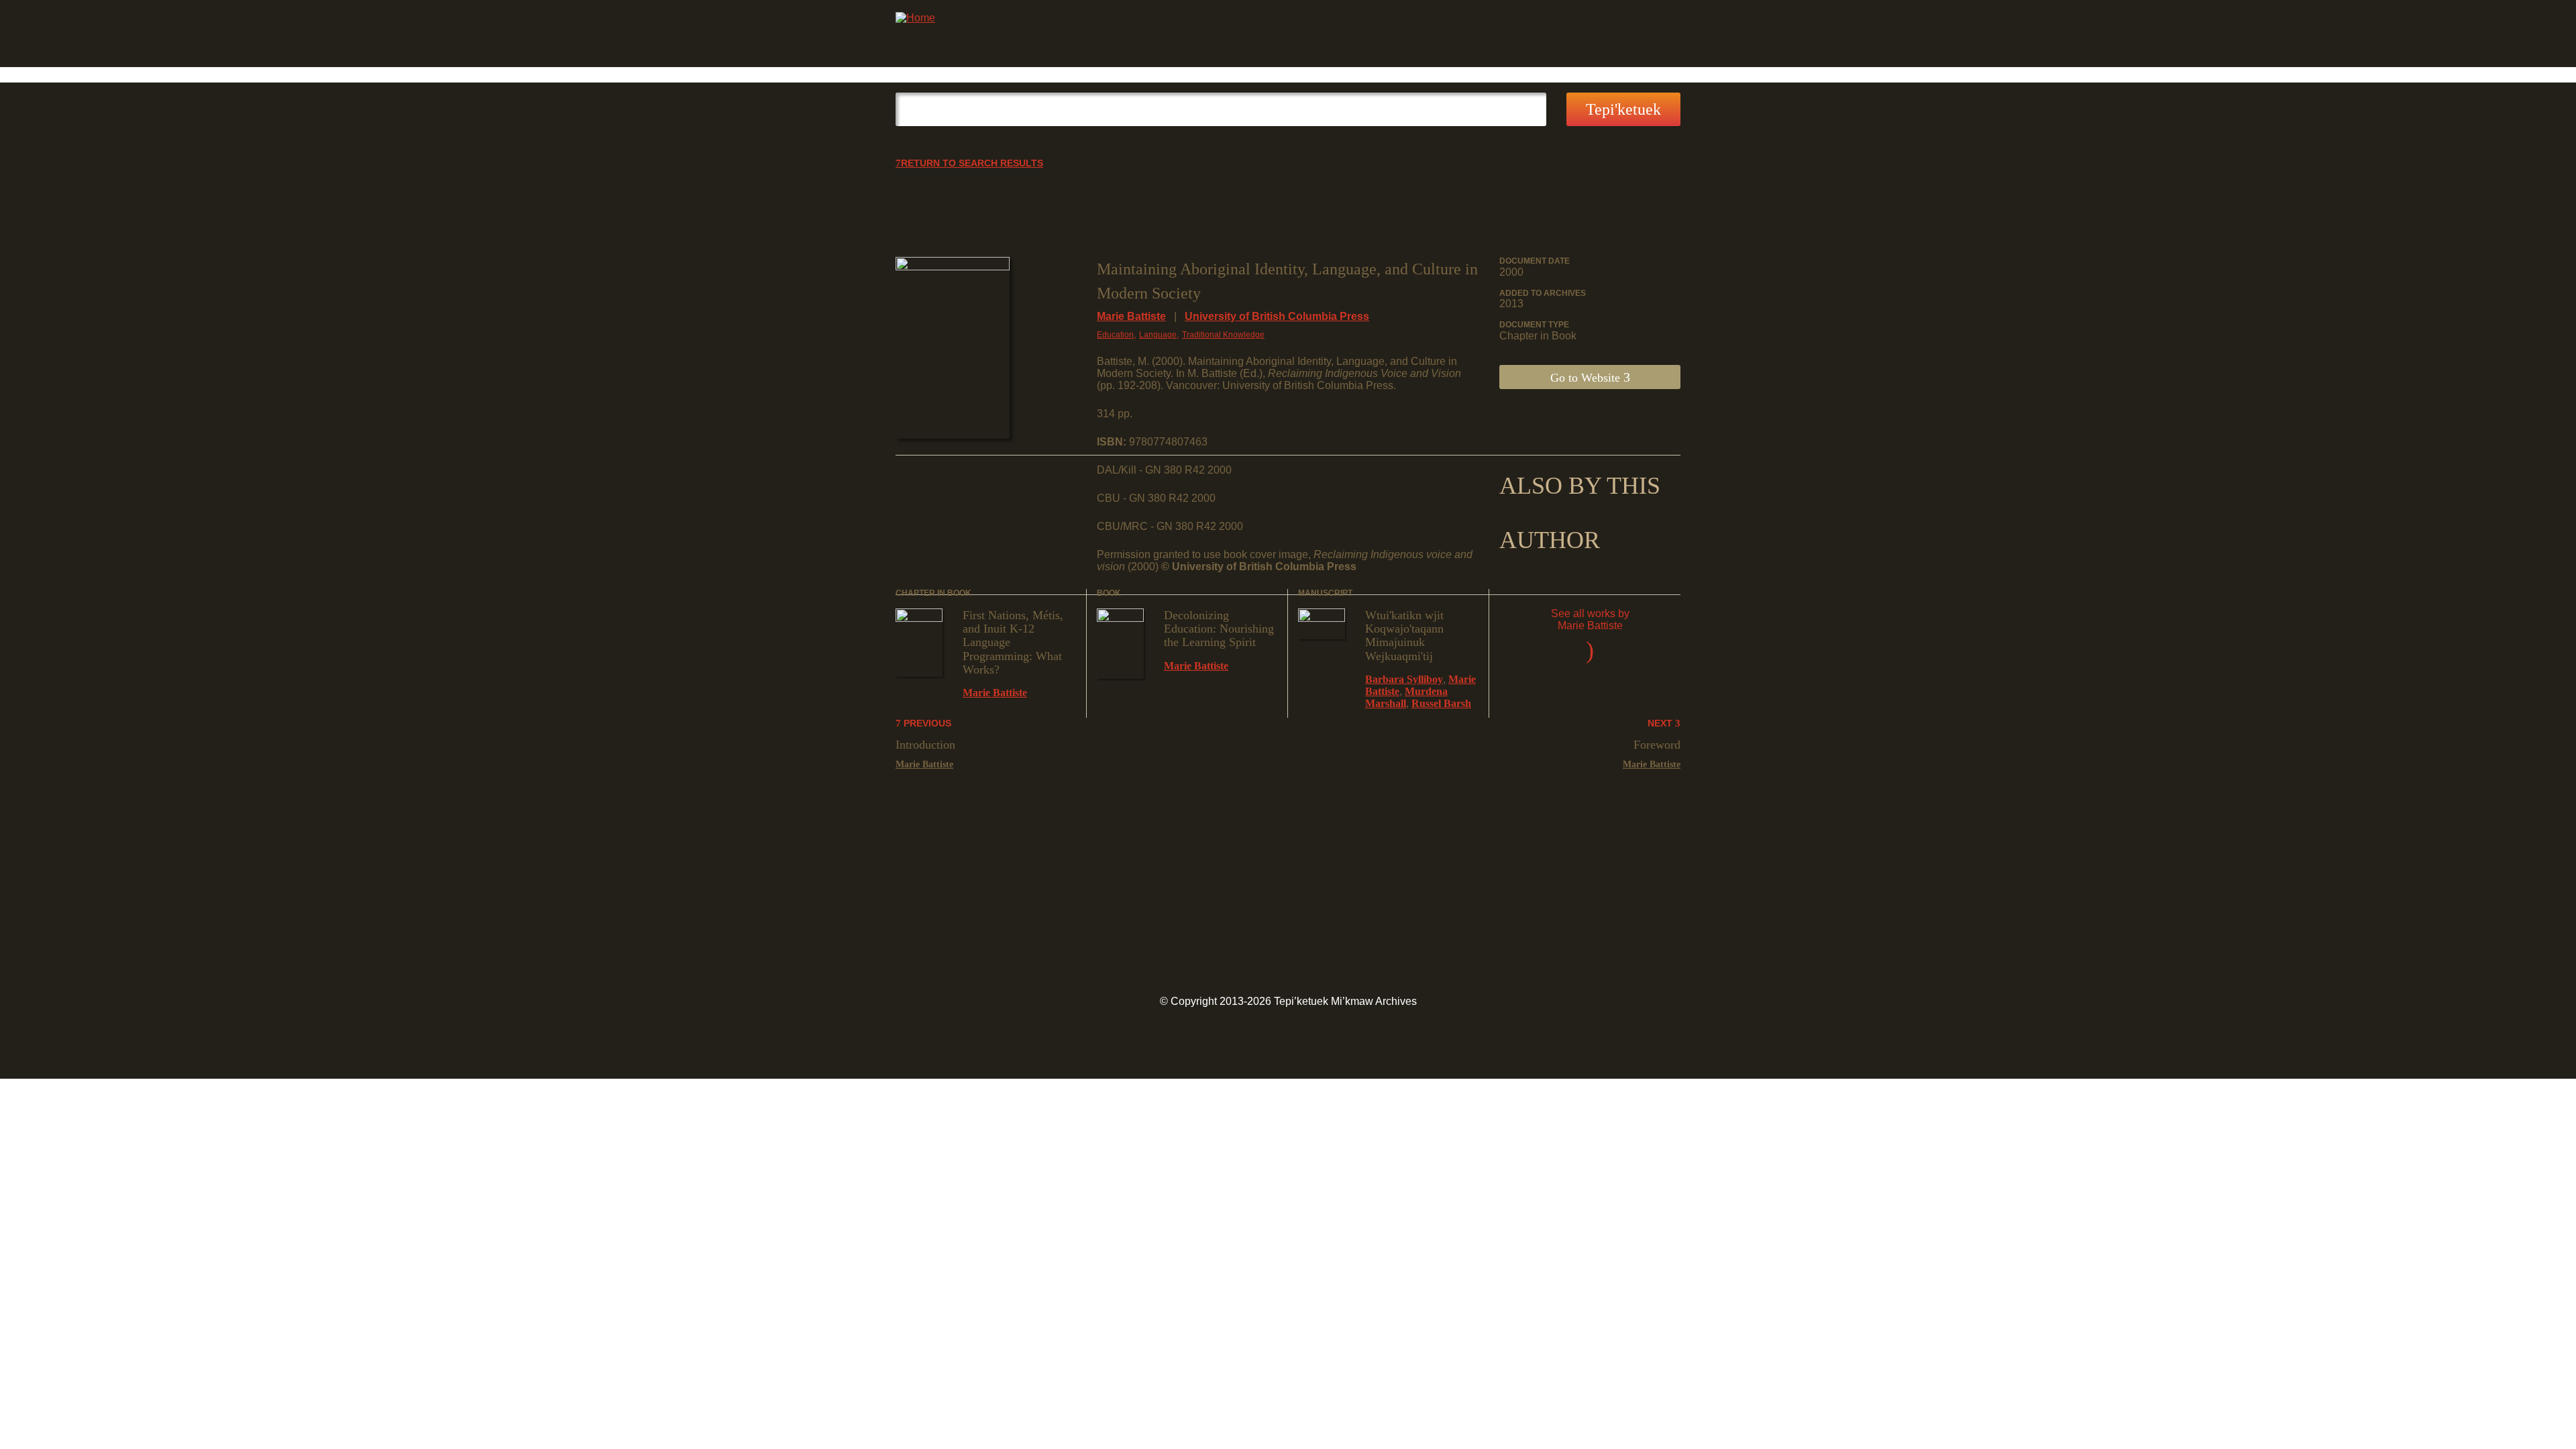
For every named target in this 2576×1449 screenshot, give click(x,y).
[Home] (915, 18)
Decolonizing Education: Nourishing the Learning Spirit (1219, 629)
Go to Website (1587, 378)
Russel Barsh (1441, 703)
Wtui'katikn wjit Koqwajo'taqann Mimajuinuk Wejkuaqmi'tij (1404, 636)
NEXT (1661, 723)
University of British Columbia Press (1277, 316)
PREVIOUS (926, 723)
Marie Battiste (1131, 316)
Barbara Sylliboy (1404, 679)
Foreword (1657, 745)
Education (1115, 335)
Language (1158, 335)
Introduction (925, 745)
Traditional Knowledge (1223, 335)
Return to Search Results (972, 163)
